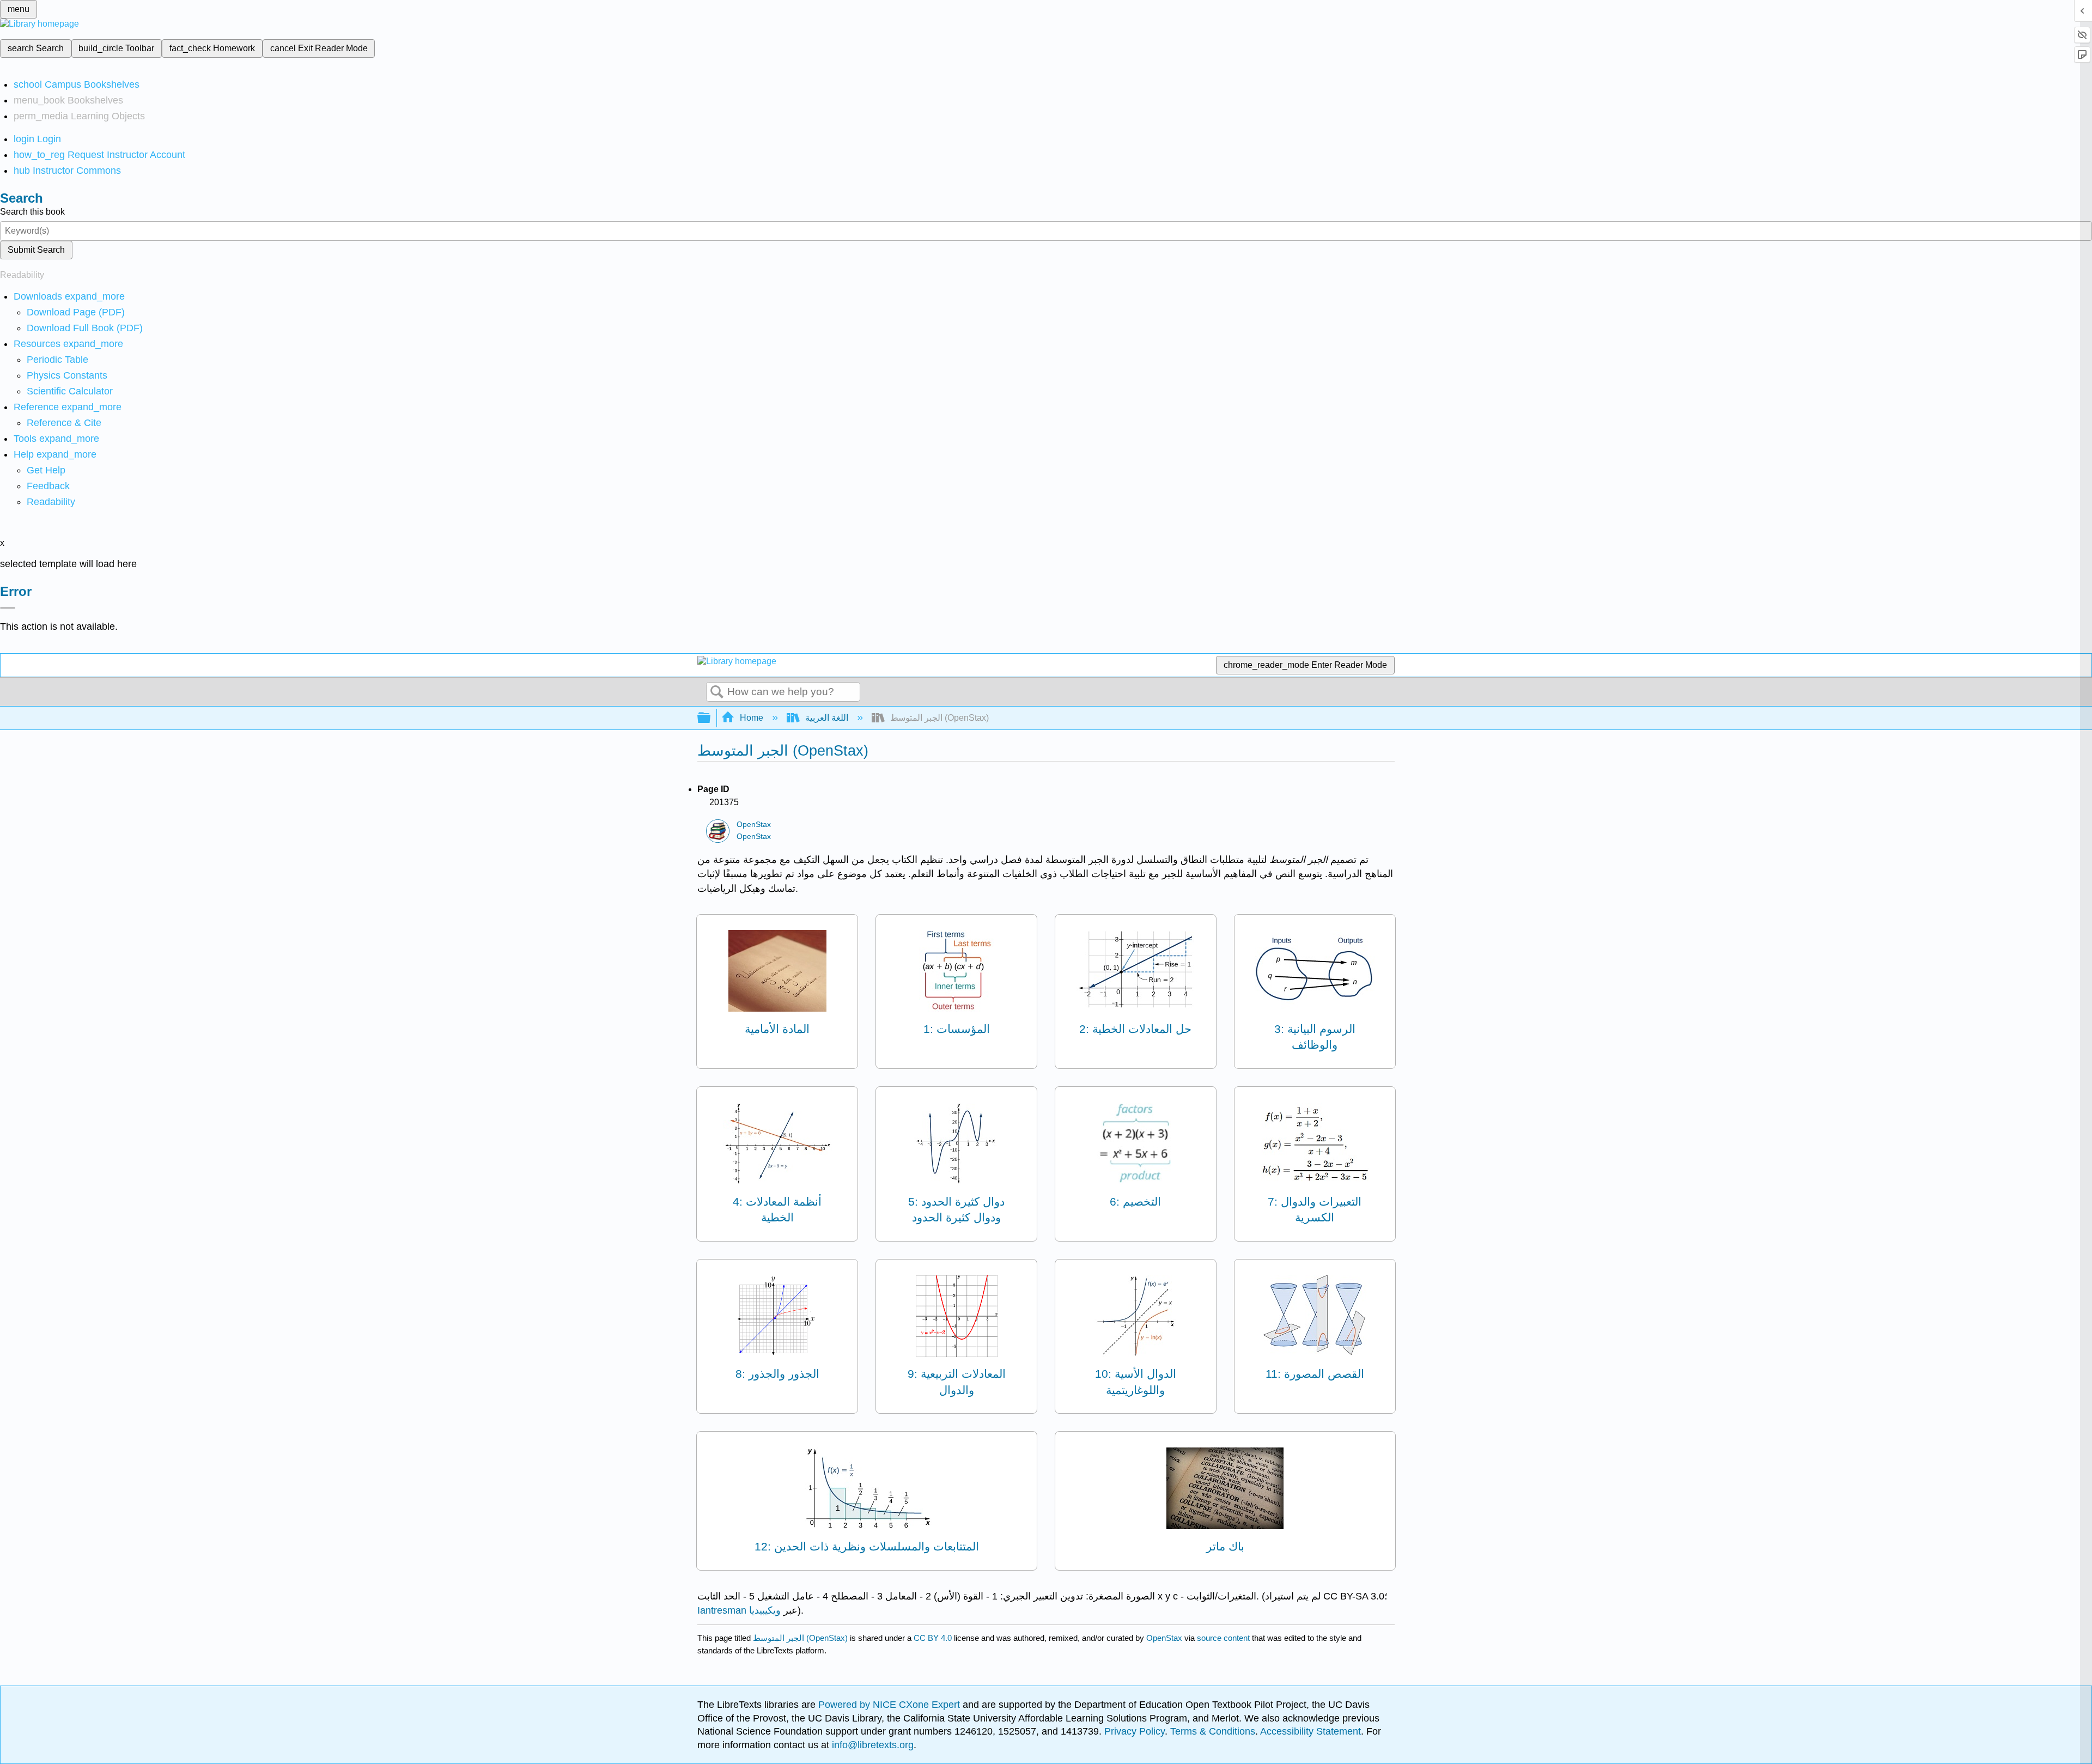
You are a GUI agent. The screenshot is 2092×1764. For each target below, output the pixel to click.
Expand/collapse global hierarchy (711, 718)
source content (1223, 1638)
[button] (48, 486)
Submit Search (36, 250)
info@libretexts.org (871, 1745)
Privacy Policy (1135, 1731)
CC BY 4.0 (933, 1638)
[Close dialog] (8, 608)
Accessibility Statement (1310, 1731)
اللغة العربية (827, 718)
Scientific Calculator (70, 391)
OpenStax (754, 825)
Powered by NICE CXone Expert (890, 1705)
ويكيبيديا (765, 1610)
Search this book (32, 212)
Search (717, 692)
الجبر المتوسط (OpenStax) (800, 1638)
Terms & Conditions (1213, 1731)
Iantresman (722, 1610)
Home (752, 718)
